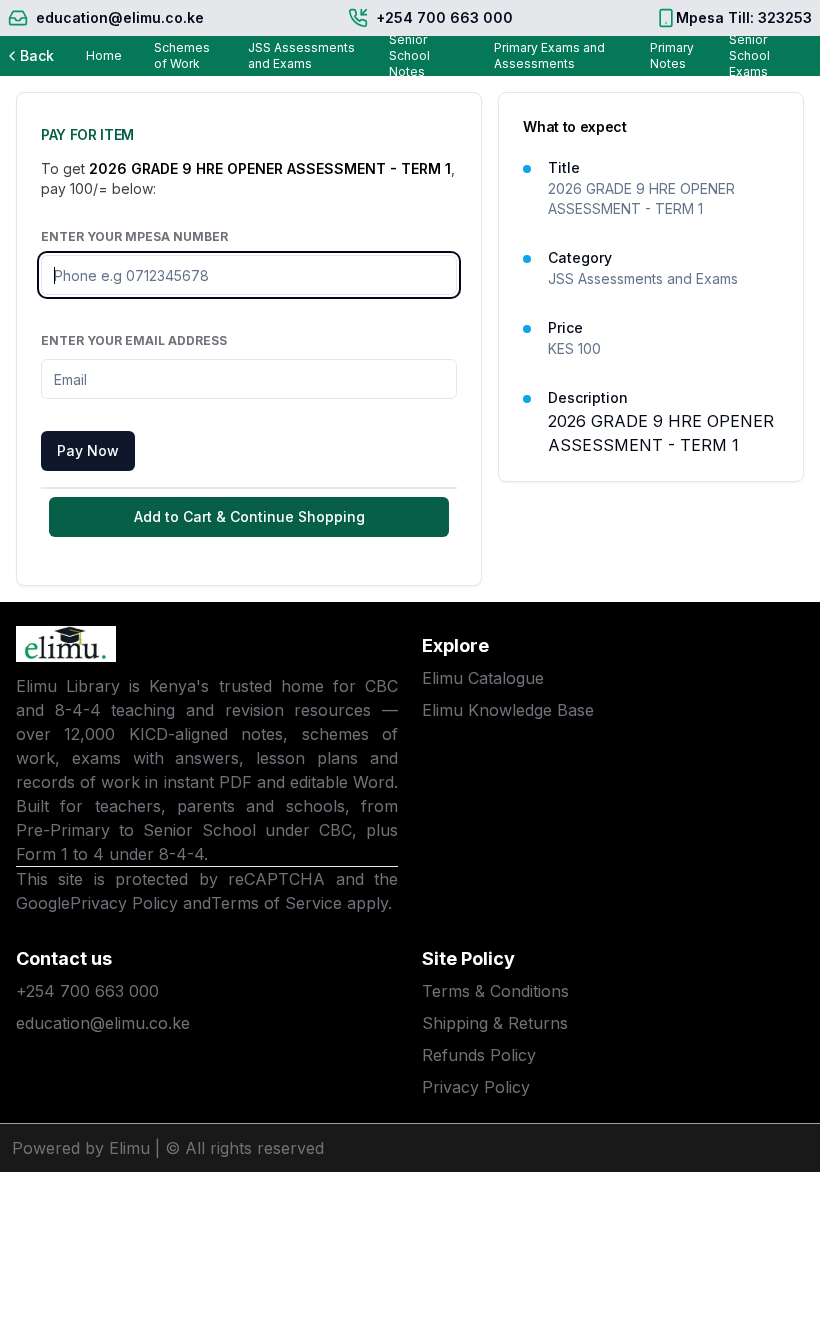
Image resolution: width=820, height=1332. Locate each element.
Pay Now (88, 450)
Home (104, 55)
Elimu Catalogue (483, 678)
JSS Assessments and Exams (301, 55)
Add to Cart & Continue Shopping (249, 516)
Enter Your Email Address (134, 340)
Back (37, 55)
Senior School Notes (409, 56)
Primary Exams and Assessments (549, 55)
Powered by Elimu (81, 1148)
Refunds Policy (479, 1055)
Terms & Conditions (495, 991)
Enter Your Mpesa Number (134, 236)
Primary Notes (672, 55)
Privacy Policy (124, 903)
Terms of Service (276, 903)
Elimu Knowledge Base (508, 710)
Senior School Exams (749, 56)
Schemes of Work (182, 55)
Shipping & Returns (495, 1023)
